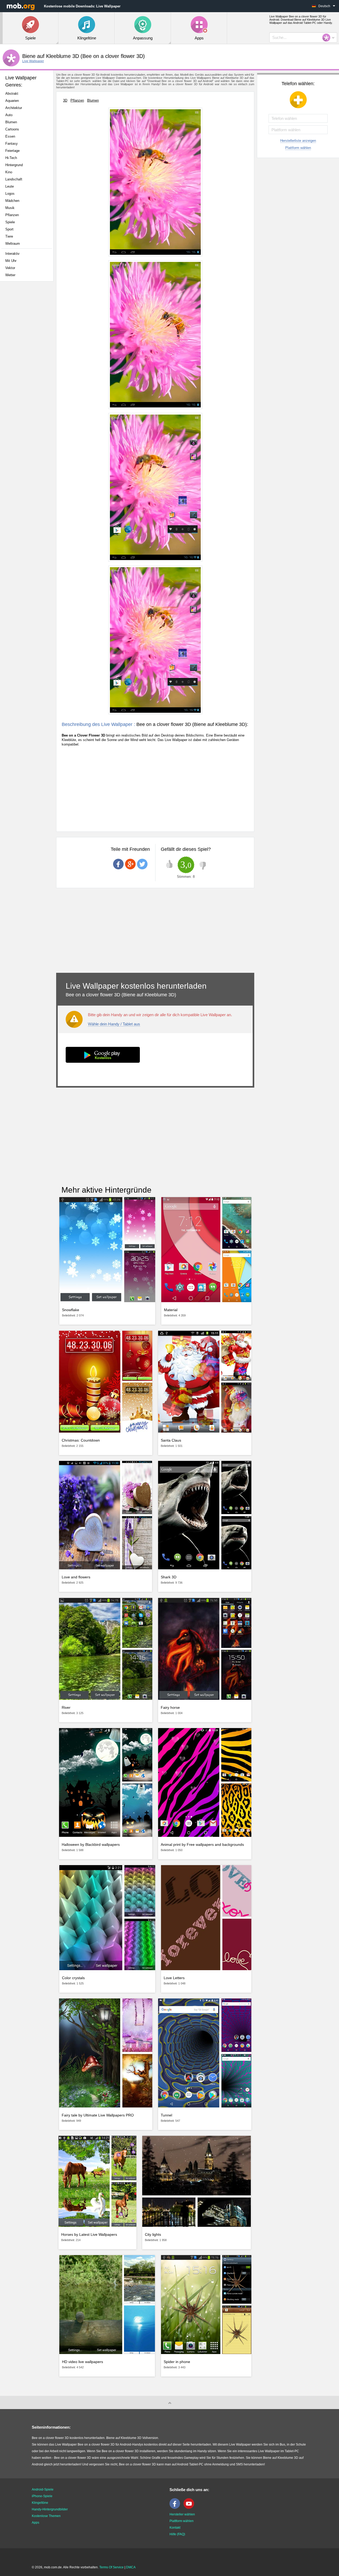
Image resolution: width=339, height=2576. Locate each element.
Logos (10, 194)
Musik (10, 208)
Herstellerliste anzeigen (298, 141)
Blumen (11, 122)
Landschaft (14, 179)
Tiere (9, 236)
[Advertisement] (28, 369)
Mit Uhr (11, 261)
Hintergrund (14, 165)
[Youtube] (190, 2508)
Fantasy (12, 144)
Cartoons (12, 129)
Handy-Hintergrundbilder (50, 2509)
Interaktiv (12, 254)
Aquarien (12, 101)
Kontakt (175, 2528)
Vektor (10, 268)
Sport (9, 229)
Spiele (10, 222)
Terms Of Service (111, 2567)
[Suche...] (328, 38)
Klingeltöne (40, 2503)
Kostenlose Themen (46, 2516)
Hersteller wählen (182, 2514)
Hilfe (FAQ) (177, 2534)
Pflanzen (12, 215)
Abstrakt (12, 94)
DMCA (131, 2567)
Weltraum (13, 244)
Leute (10, 186)
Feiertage (12, 151)
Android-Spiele (43, 2489)
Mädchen (12, 201)
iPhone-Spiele (42, 2496)
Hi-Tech (11, 158)
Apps (35, 2523)
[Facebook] (176, 2508)
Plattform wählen (298, 148)
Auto (9, 115)
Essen (10, 136)
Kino (9, 172)
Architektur (14, 108)
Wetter (10, 275)
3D (65, 100)
